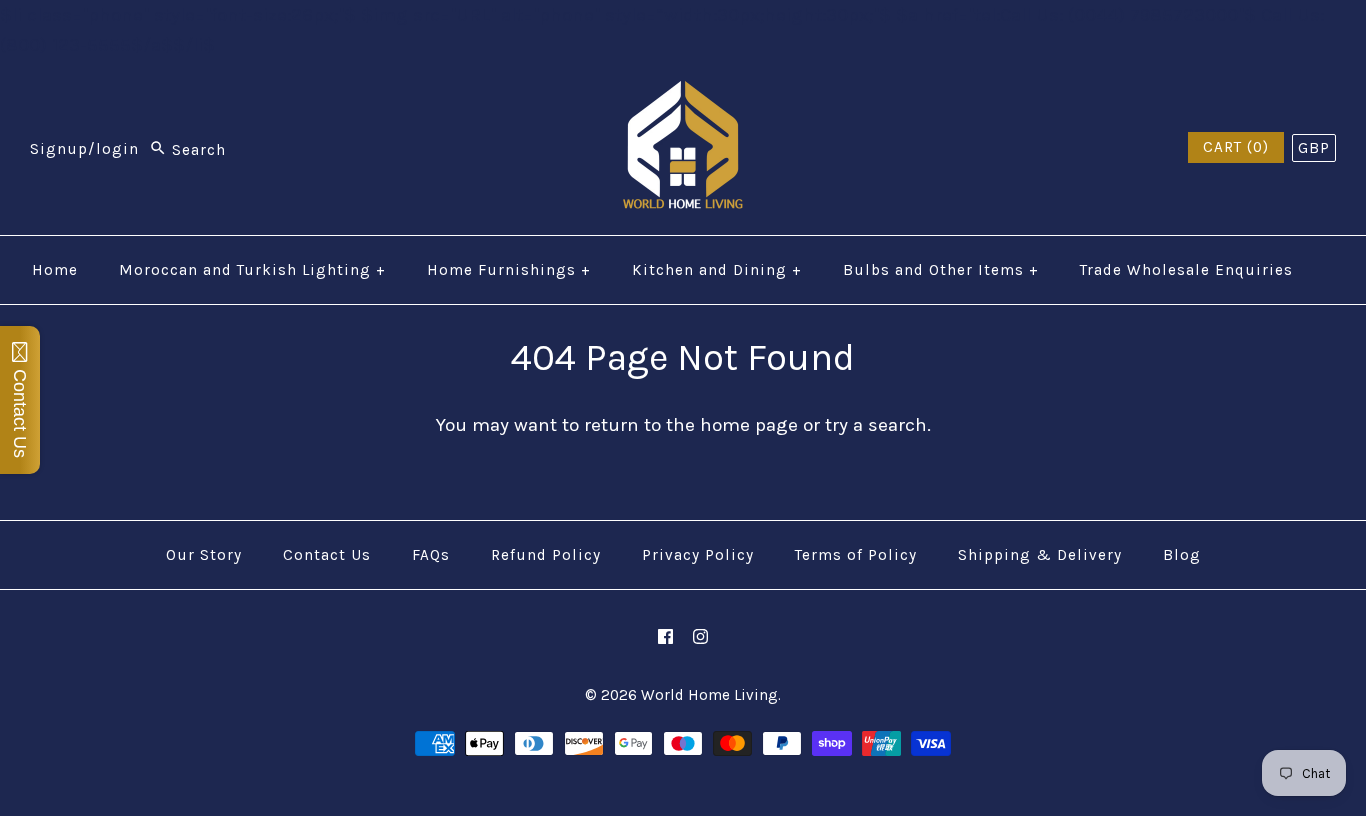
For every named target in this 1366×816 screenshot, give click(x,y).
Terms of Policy (856, 555)
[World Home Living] (683, 96)
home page (749, 425)
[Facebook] (665, 636)
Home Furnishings (509, 270)
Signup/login (84, 150)
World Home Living (709, 695)
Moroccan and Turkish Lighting (252, 270)
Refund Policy (546, 555)
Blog (1182, 555)
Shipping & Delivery (1040, 555)
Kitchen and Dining (717, 270)
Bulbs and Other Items (941, 270)
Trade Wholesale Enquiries (1186, 270)
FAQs (431, 555)
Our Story (204, 555)
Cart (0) (1236, 147)
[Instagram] (700, 636)
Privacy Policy (698, 555)
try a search (876, 425)
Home (55, 270)
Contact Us (327, 555)
